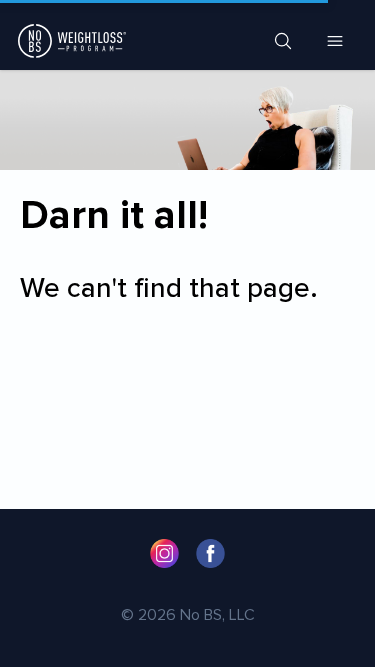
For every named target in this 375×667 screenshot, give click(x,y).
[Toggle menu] (335, 41)
